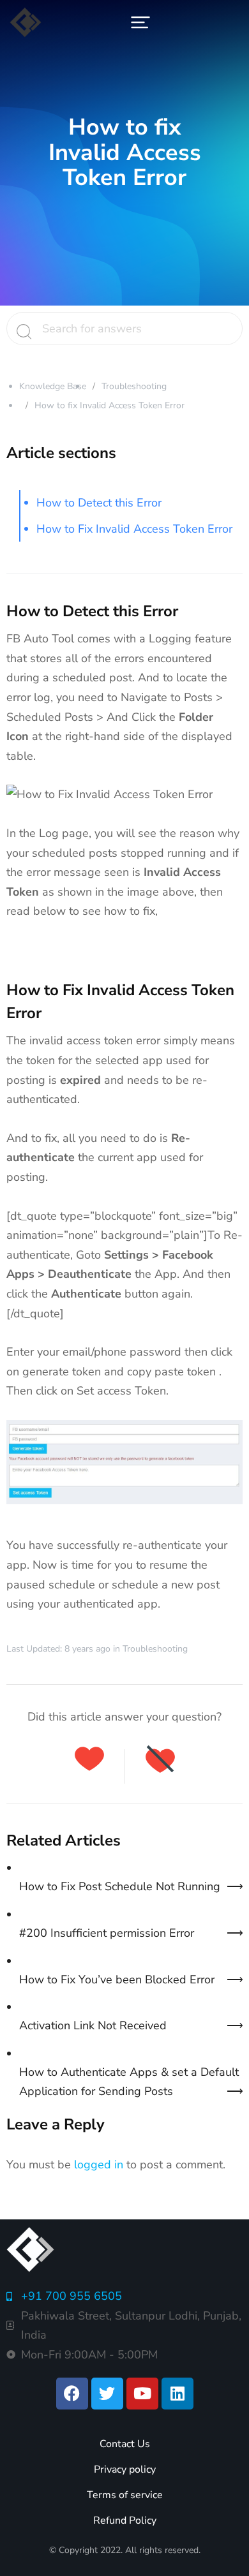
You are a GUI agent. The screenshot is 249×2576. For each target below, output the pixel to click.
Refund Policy (125, 2520)
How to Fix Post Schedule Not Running (120, 1886)
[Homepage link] (26, 22)
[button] (140, 22)
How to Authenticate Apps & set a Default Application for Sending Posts (129, 2082)
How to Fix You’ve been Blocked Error (117, 1980)
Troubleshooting (134, 386)
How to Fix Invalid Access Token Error (134, 529)
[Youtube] (142, 2394)
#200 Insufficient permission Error (107, 1933)
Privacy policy (125, 2469)
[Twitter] (107, 2394)
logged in (99, 2165)
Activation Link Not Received (93, 2025)
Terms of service (125, 2495)
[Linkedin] (177, 2394)
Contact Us (125, 2444)
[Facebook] (72, 2394)
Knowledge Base (53, 386)
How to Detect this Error (99, 503)
